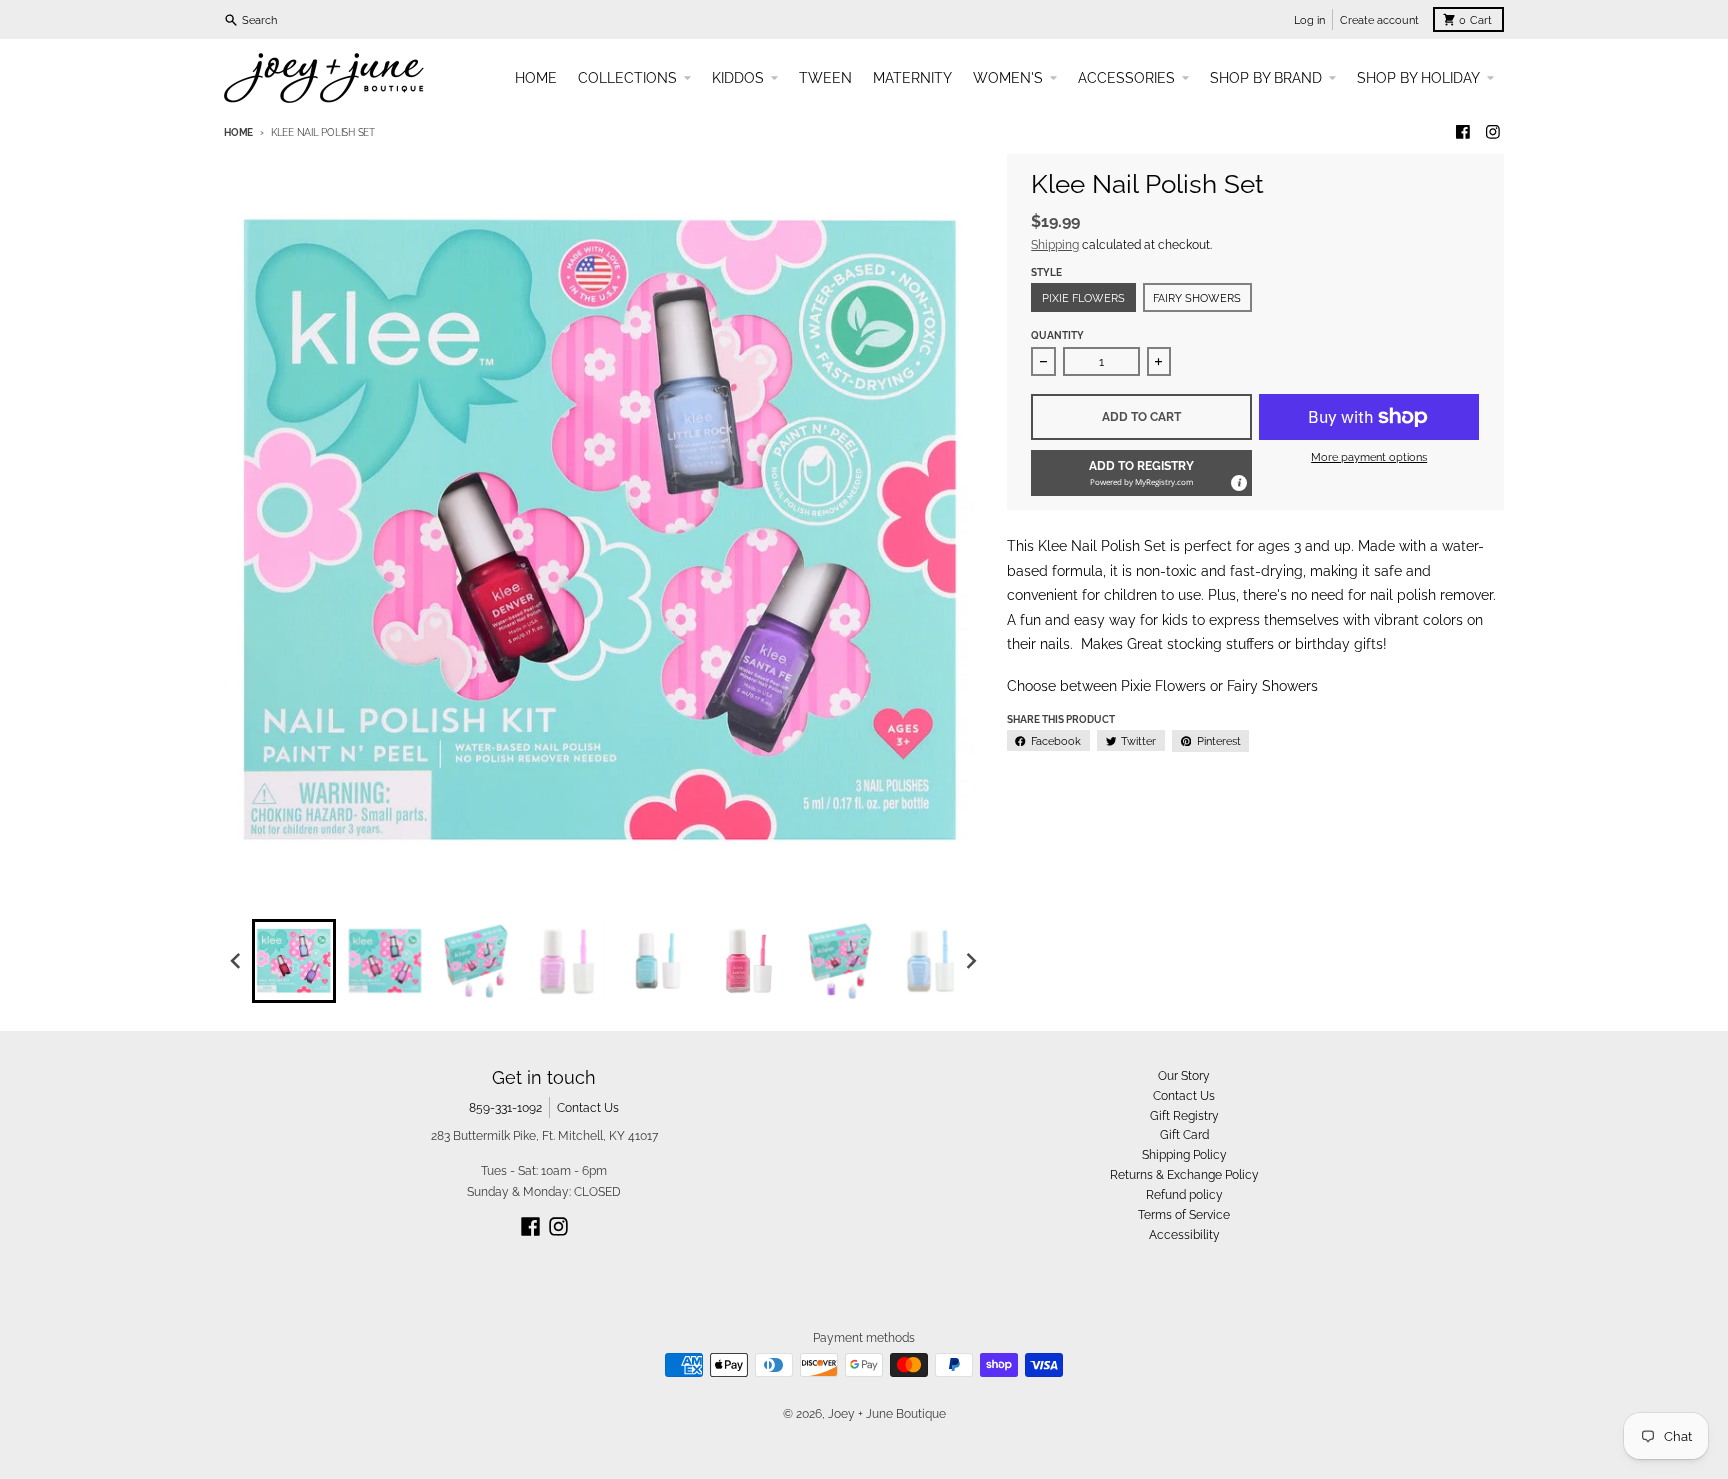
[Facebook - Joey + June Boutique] (1463, 132)
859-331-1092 (505, 1107)
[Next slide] (970, 960)
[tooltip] (1238, 482)
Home (238, 132)
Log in (1309, 20)
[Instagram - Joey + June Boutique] (1492, 132)
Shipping (1055, 244)
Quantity (1057, 335)
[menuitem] (294, 961)
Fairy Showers (1197, 298)
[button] (1141, 473)
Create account (1379, 20)
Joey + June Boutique (887, 1413)
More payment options (1369, 457)
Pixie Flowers (1083, 298)
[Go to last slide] (236, 960)
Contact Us (588, 1107)
